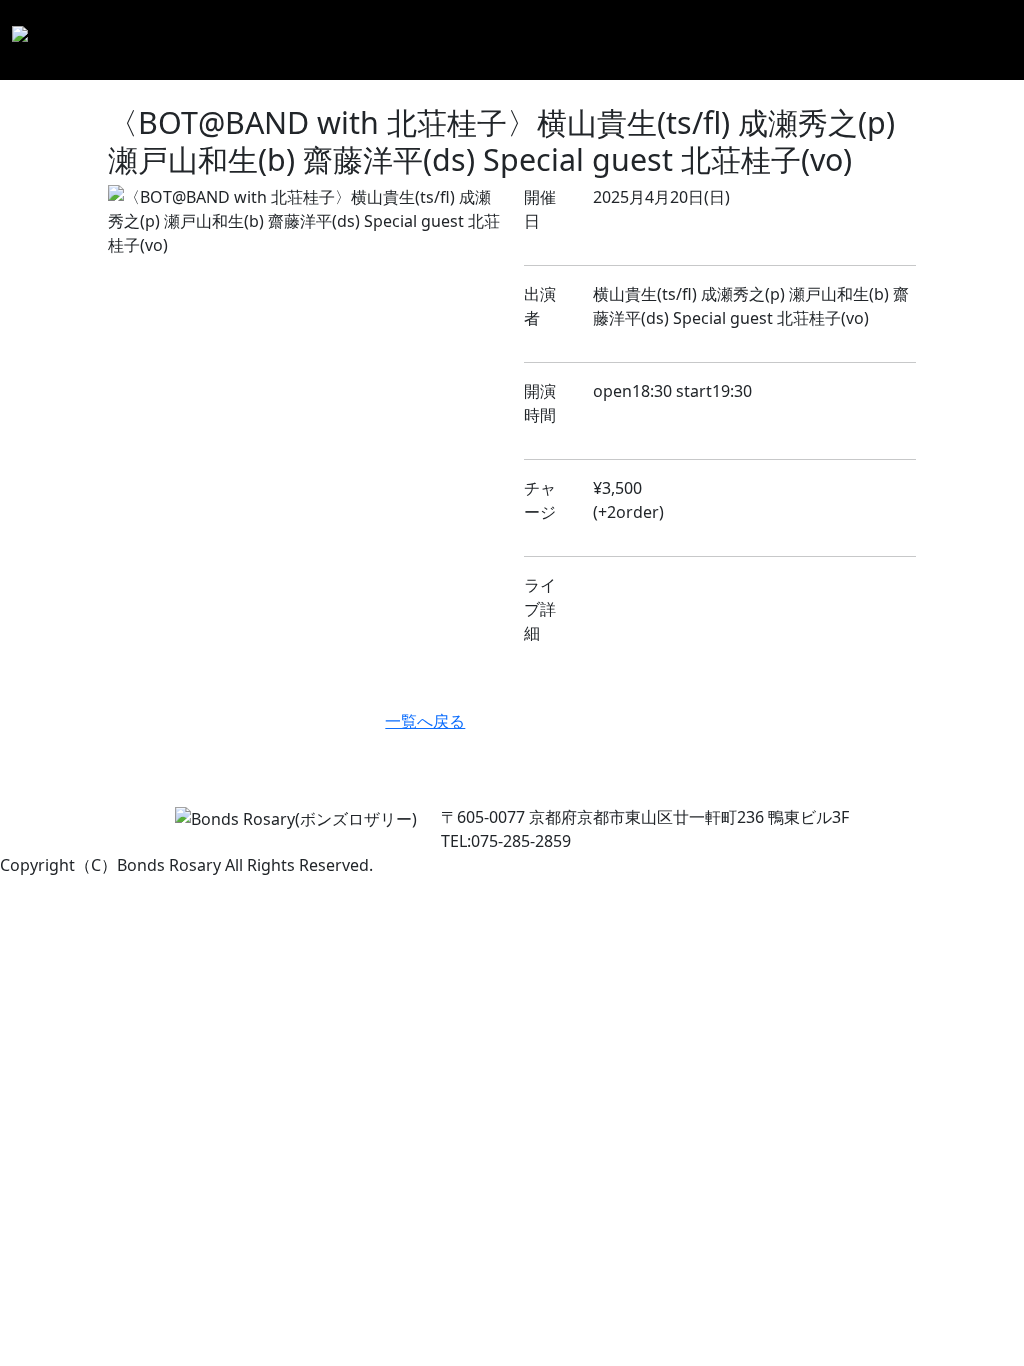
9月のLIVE (460, 40)
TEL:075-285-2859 (506, 841)
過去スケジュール (612, 40)
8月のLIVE (397, 40)
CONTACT (968, 28)
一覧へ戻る (425, 721)
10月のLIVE (528, 40)
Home (338, 28)
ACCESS (887, 28)
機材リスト (815, 40)
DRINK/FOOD (724, 28)
